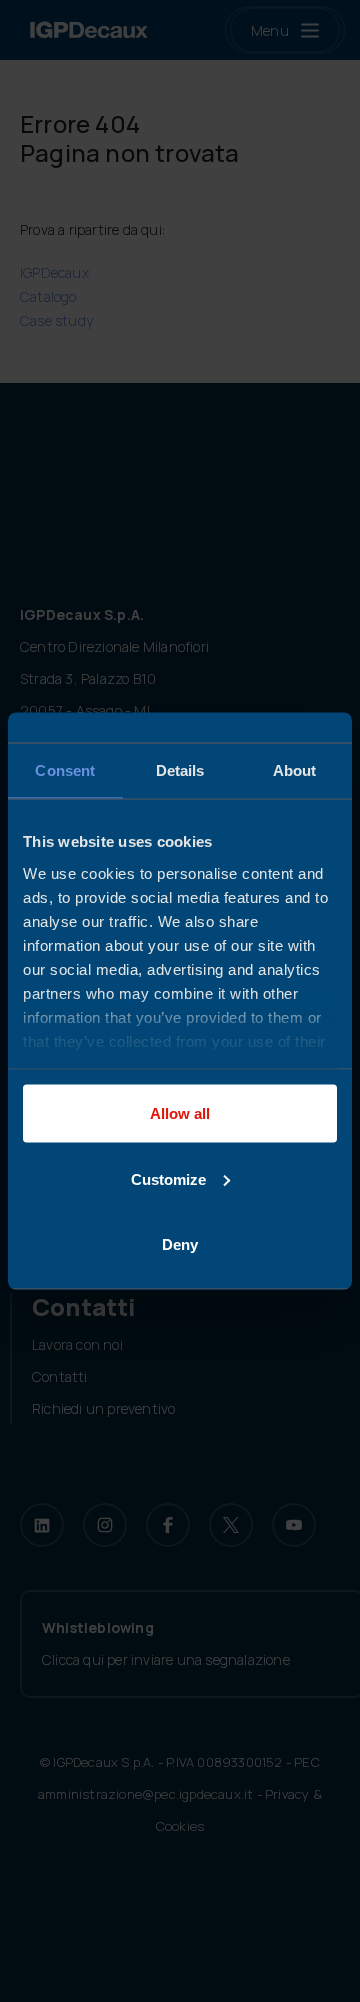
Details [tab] (180, 770)
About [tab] (295, 770)
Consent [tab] (65, 770)
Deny (180, 1244)
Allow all (180, 1113)
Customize (168, 1178)
